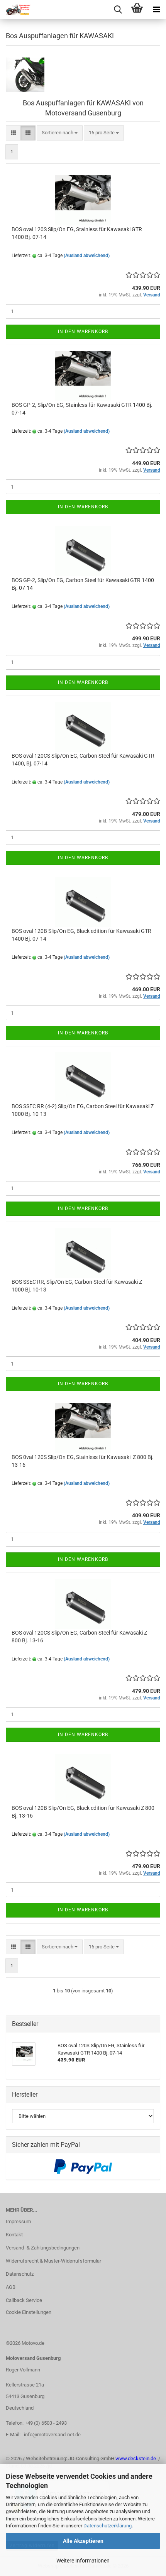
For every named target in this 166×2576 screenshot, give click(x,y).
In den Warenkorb (83, 332)
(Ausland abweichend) (87, 256)
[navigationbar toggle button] (156, 10)
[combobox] (60, 133)
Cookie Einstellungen (29, 2312)
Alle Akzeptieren (83, 2541)
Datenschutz (20, 2274)
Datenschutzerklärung (108, 2526)
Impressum (18, 2221)
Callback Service (24, 2300)
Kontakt (14, 2235)
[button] (13, 133)
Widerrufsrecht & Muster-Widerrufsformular (53, 2261)
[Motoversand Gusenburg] (15, 10)
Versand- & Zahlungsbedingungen (43, 2248)
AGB (11, 2287)
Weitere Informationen (83, 2561)
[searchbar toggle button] (118, 10)
